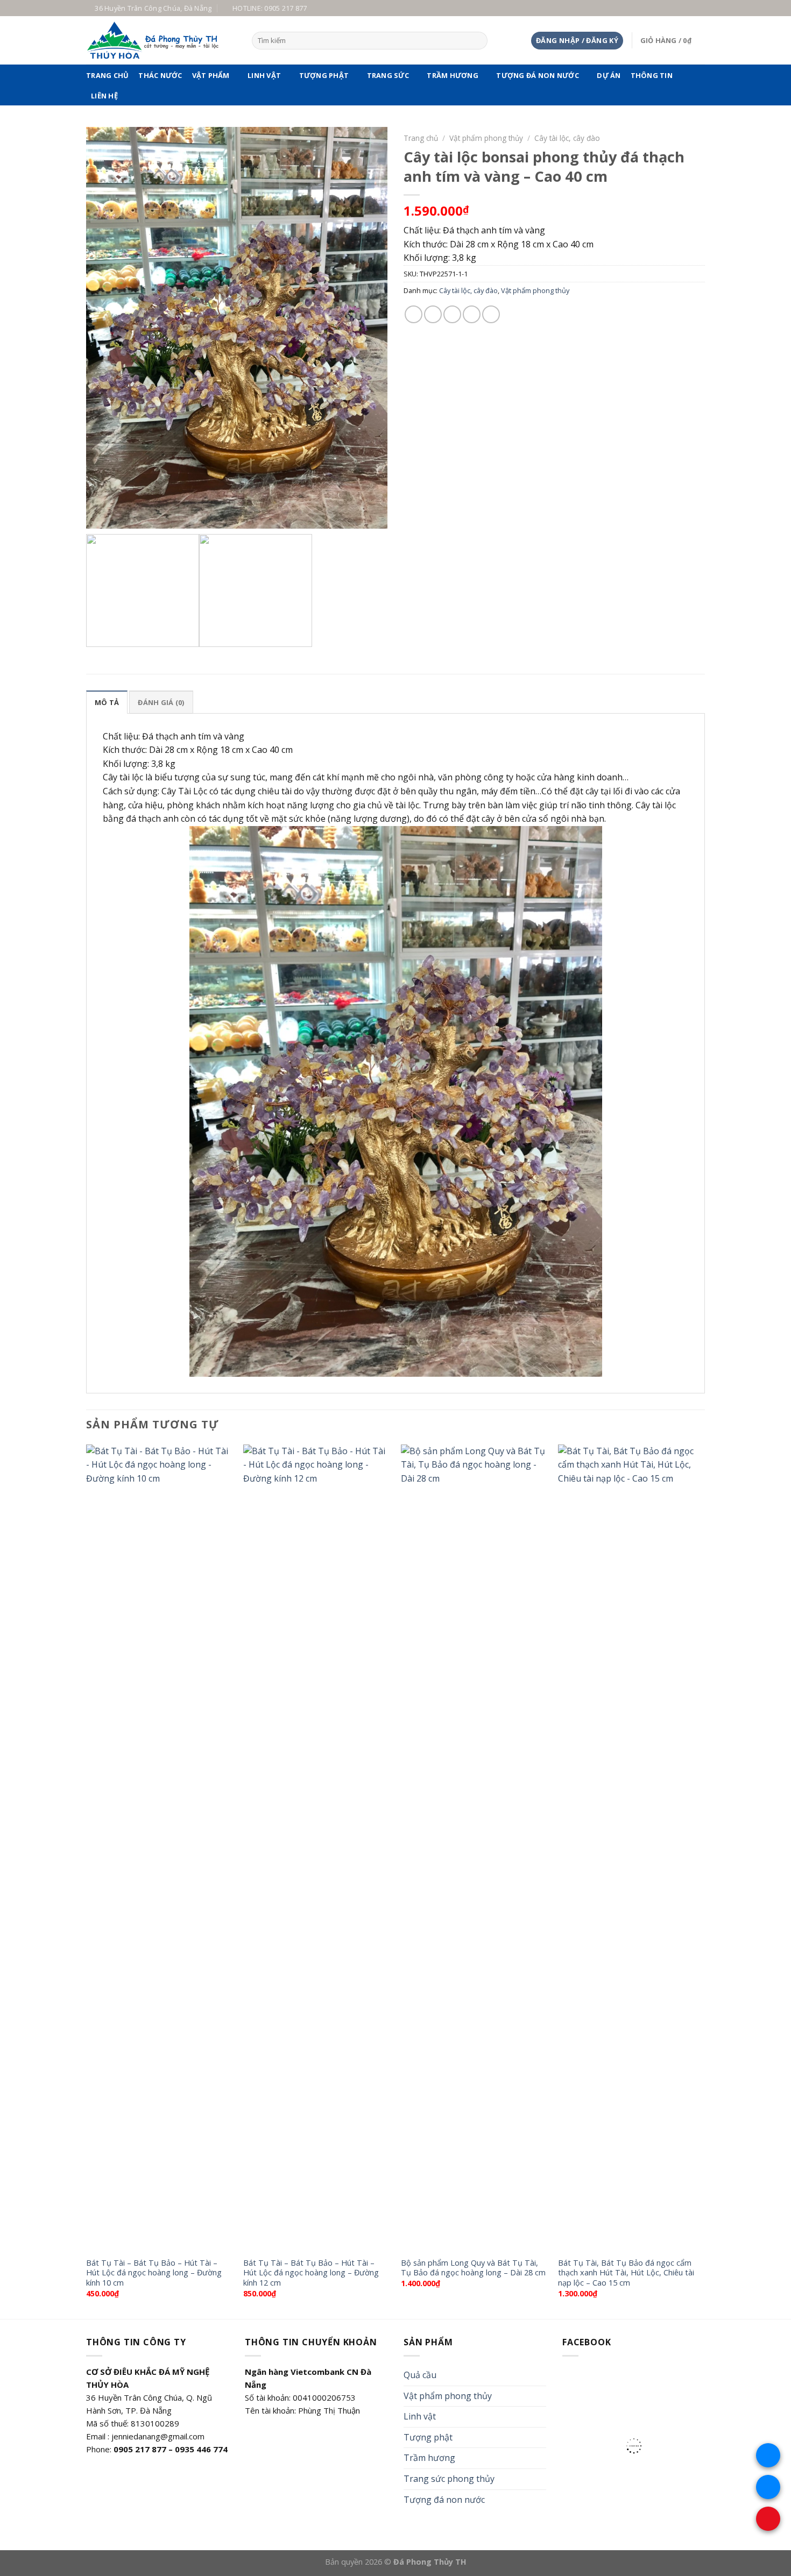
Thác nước (160, 75)
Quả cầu (420, 2375)
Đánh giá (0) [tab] (161, 702)
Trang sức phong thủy (449, 2479)
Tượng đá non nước (537, 75)
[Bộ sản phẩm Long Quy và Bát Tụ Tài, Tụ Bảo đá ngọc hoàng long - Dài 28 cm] (474, 1848)
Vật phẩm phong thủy (486, 138)
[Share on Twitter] (433, 314)
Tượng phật (324, 75)
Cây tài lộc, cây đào (567, 138)
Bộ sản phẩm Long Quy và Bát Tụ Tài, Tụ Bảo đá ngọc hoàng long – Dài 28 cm (473, 2268)
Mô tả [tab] (107, 702)
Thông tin (652, 75)
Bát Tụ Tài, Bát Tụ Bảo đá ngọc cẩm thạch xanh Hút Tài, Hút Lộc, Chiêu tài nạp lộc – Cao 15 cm (626, 2273)
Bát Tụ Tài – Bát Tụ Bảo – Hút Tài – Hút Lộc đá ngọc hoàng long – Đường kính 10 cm (154, 2273)
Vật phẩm (211, 75)
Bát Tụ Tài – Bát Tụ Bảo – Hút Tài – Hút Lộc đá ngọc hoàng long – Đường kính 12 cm (311, 2273)
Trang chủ (107, 75)
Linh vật (264, 75)
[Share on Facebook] (414, 314)
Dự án (609, 75)
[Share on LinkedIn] (491, 314)
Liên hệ (104, 96)
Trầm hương (453, 75)
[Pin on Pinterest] (472, 314)
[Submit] (478, 41)
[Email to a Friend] (452, 314)
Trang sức (388, 75)
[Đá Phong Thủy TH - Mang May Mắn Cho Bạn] (161, 40)
